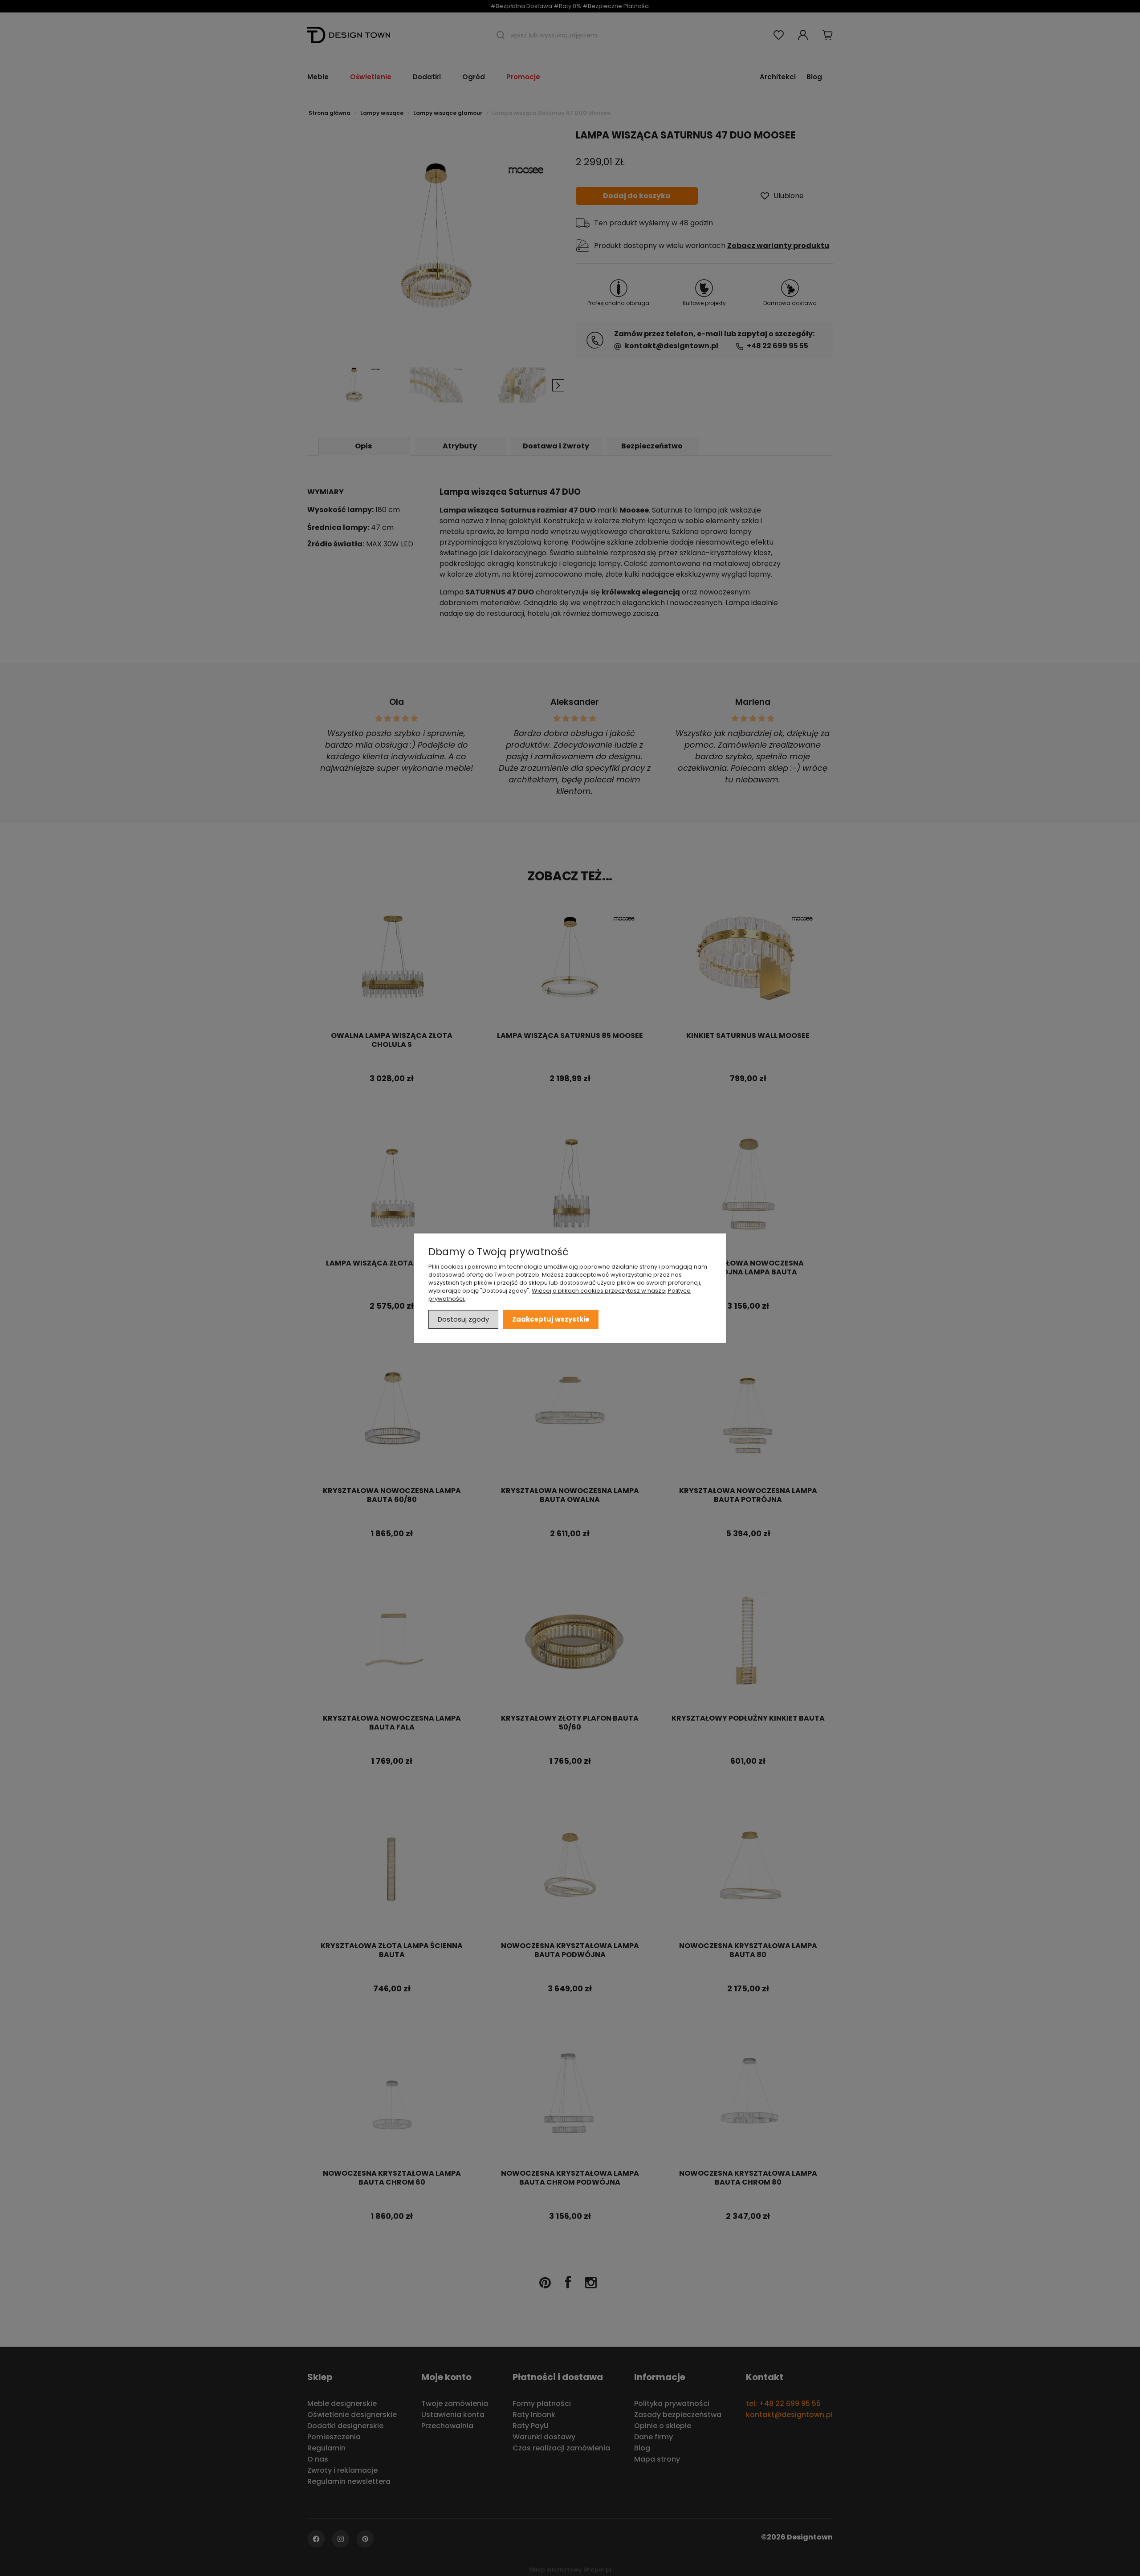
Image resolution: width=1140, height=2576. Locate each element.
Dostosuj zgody (463, 1319)
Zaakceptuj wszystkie (551, 1319)
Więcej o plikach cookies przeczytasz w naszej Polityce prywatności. (560, 1294)
